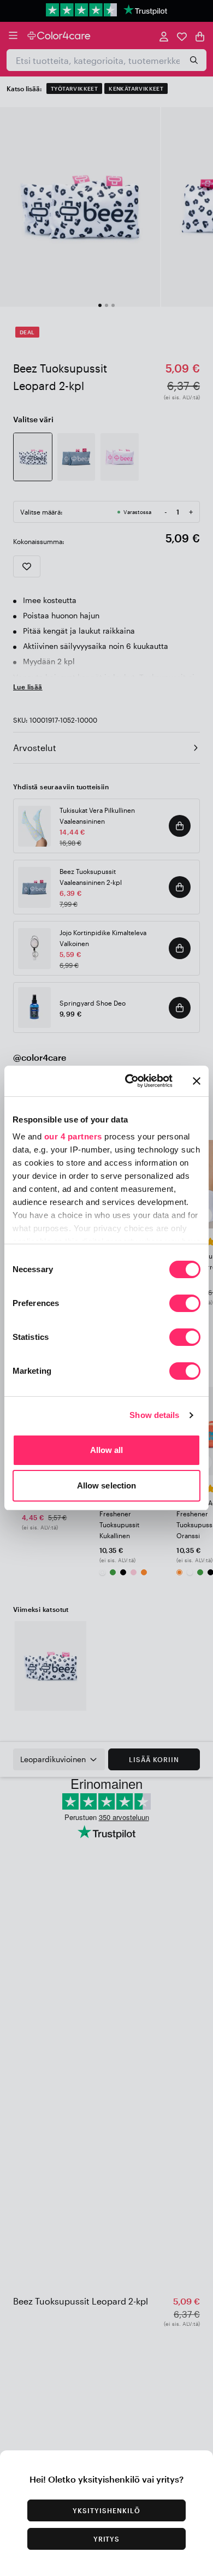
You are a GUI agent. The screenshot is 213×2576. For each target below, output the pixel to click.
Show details (154, 1415)
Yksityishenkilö (106, 2510)
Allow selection (107, 1485)
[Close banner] (197, 1081)
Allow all (107, 1450)
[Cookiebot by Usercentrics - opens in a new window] (129, 1081)
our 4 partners (73, 1136)
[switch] (185, 1304)
